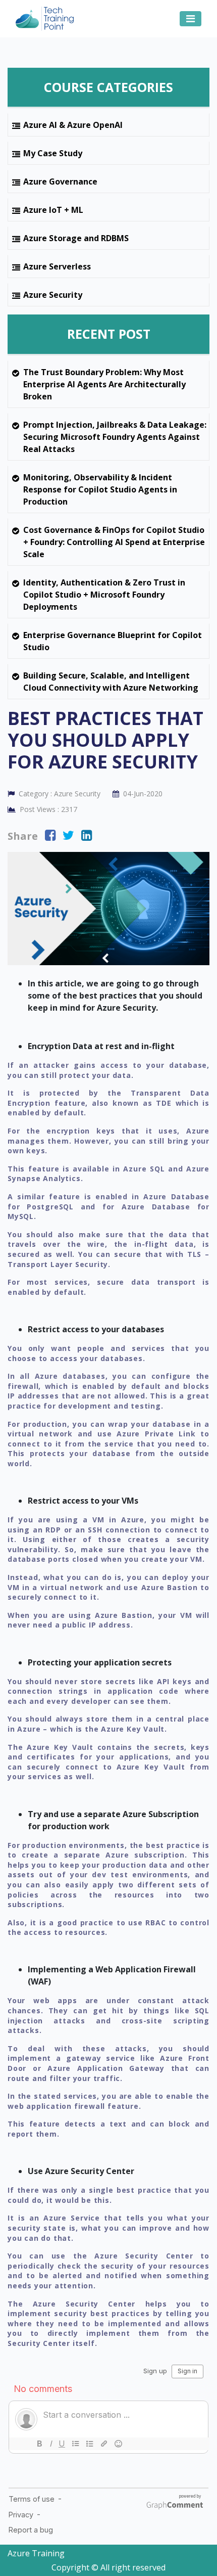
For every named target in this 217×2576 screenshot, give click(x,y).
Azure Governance (60, 182)
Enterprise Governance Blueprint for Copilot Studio (113, 641)
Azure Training (36, 2553)
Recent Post (109, 334)
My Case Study (53, 153)
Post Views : (47, 809)
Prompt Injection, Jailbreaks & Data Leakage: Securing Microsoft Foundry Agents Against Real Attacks (115, 437)
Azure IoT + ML (53, 210)
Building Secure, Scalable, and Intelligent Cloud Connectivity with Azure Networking (111, 682)
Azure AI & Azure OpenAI (73, 125)
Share (23, 836)
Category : (59, 794)
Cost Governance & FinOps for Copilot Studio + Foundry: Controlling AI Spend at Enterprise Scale (114, 542)
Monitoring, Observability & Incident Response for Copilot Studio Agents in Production (100, 489)
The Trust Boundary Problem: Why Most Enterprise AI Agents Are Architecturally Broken (104, 384)
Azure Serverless (57, 266)
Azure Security (53, 295)
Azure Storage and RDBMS (76, 238)
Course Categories (108, 87)
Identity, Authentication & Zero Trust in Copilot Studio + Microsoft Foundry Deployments (104, 595)
